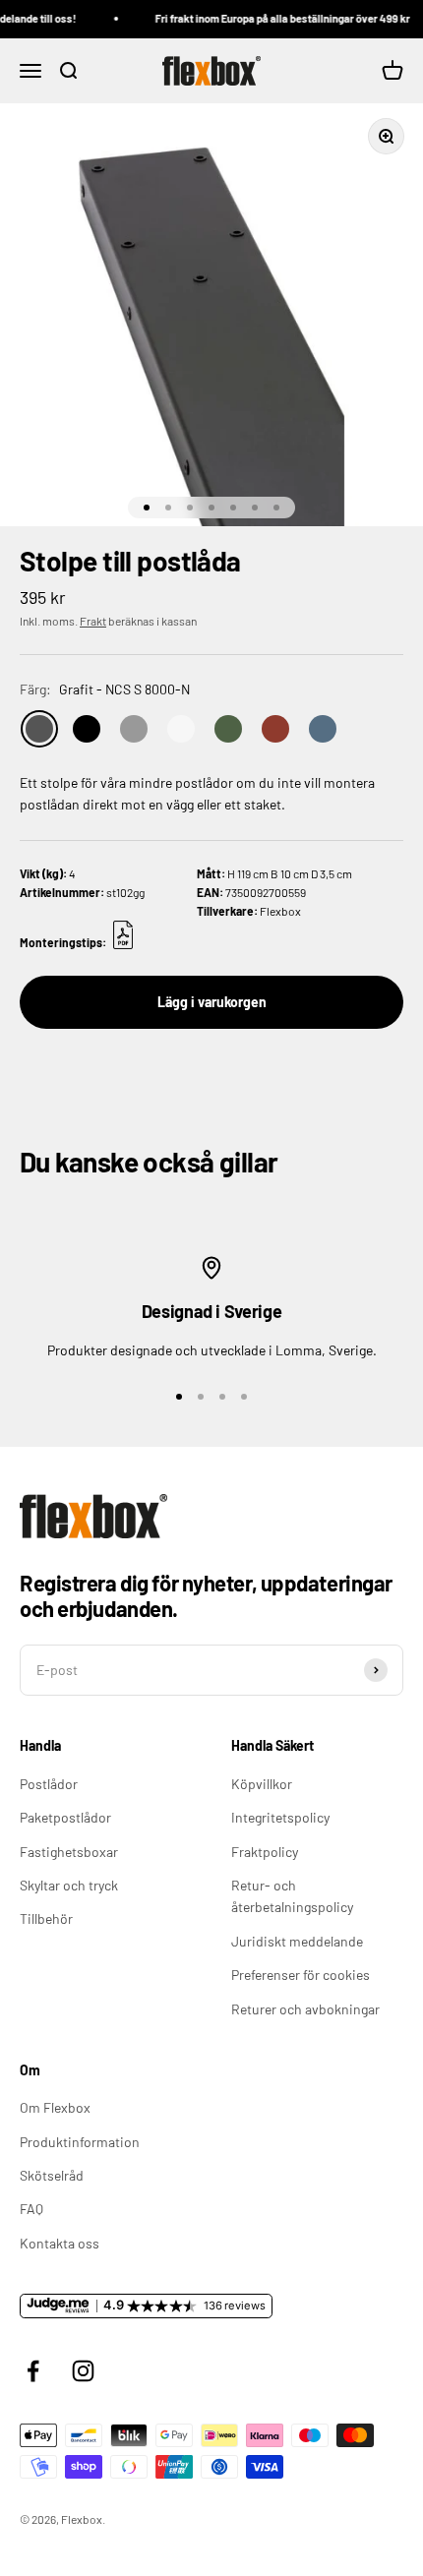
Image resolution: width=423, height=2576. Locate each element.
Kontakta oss (60, 2243)
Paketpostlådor (65, 1817)
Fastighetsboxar (69, 1852)
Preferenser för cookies (301, 1975)
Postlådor (49, 1784)
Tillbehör (46, 1918)
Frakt (93, 621)
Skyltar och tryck (69, 1885)
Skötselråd (52, 2175)
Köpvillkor (262, 1784)
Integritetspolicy (280, 1817)
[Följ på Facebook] (33, 2371)
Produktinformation (80, 2142)
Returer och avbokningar (305, 2009)
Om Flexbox (55, 2107)
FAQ (31, 2209)
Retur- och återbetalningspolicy (292, 1896)
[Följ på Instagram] (83, 2371)
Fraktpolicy (265, 1852)
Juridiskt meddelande (297, 1941)
